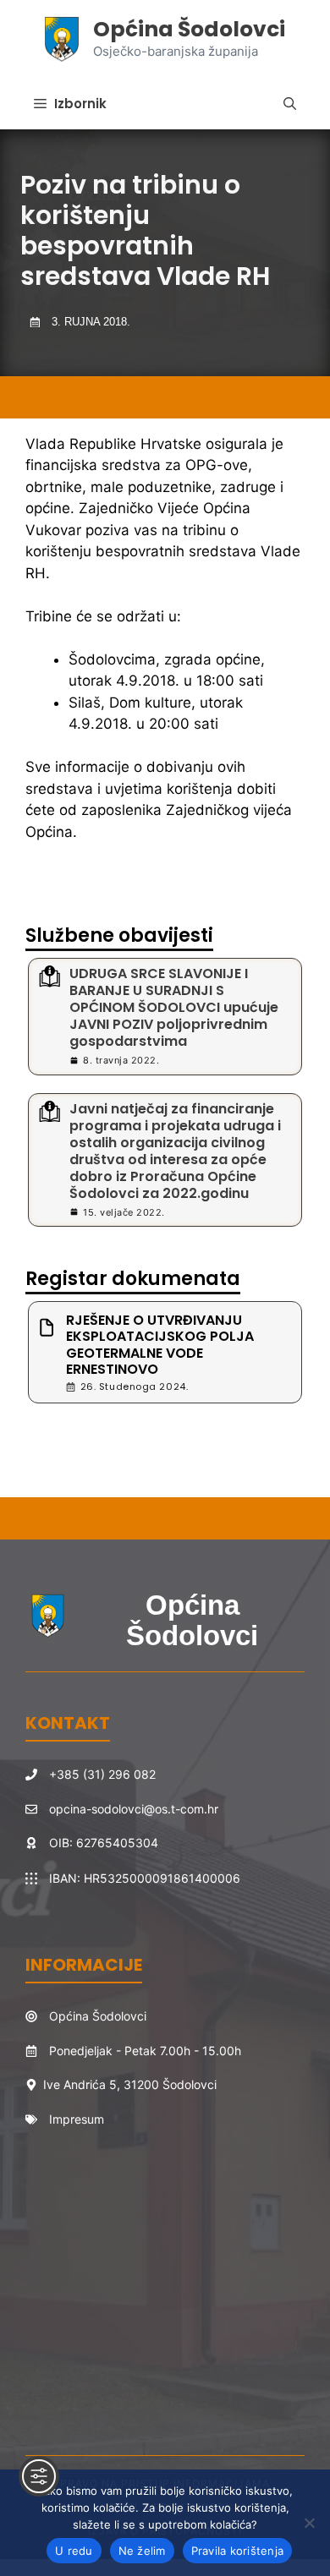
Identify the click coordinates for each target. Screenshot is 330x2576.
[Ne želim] (309, 2523)
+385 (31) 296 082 (102, 1774)
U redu (74, 2551)
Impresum (77, 2119)
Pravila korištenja (238, 2551)
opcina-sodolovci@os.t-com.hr (134, 1809)
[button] (290, 104)
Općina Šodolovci (189, 29)
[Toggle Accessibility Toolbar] (39, 2476)
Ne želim (142, 2551)
